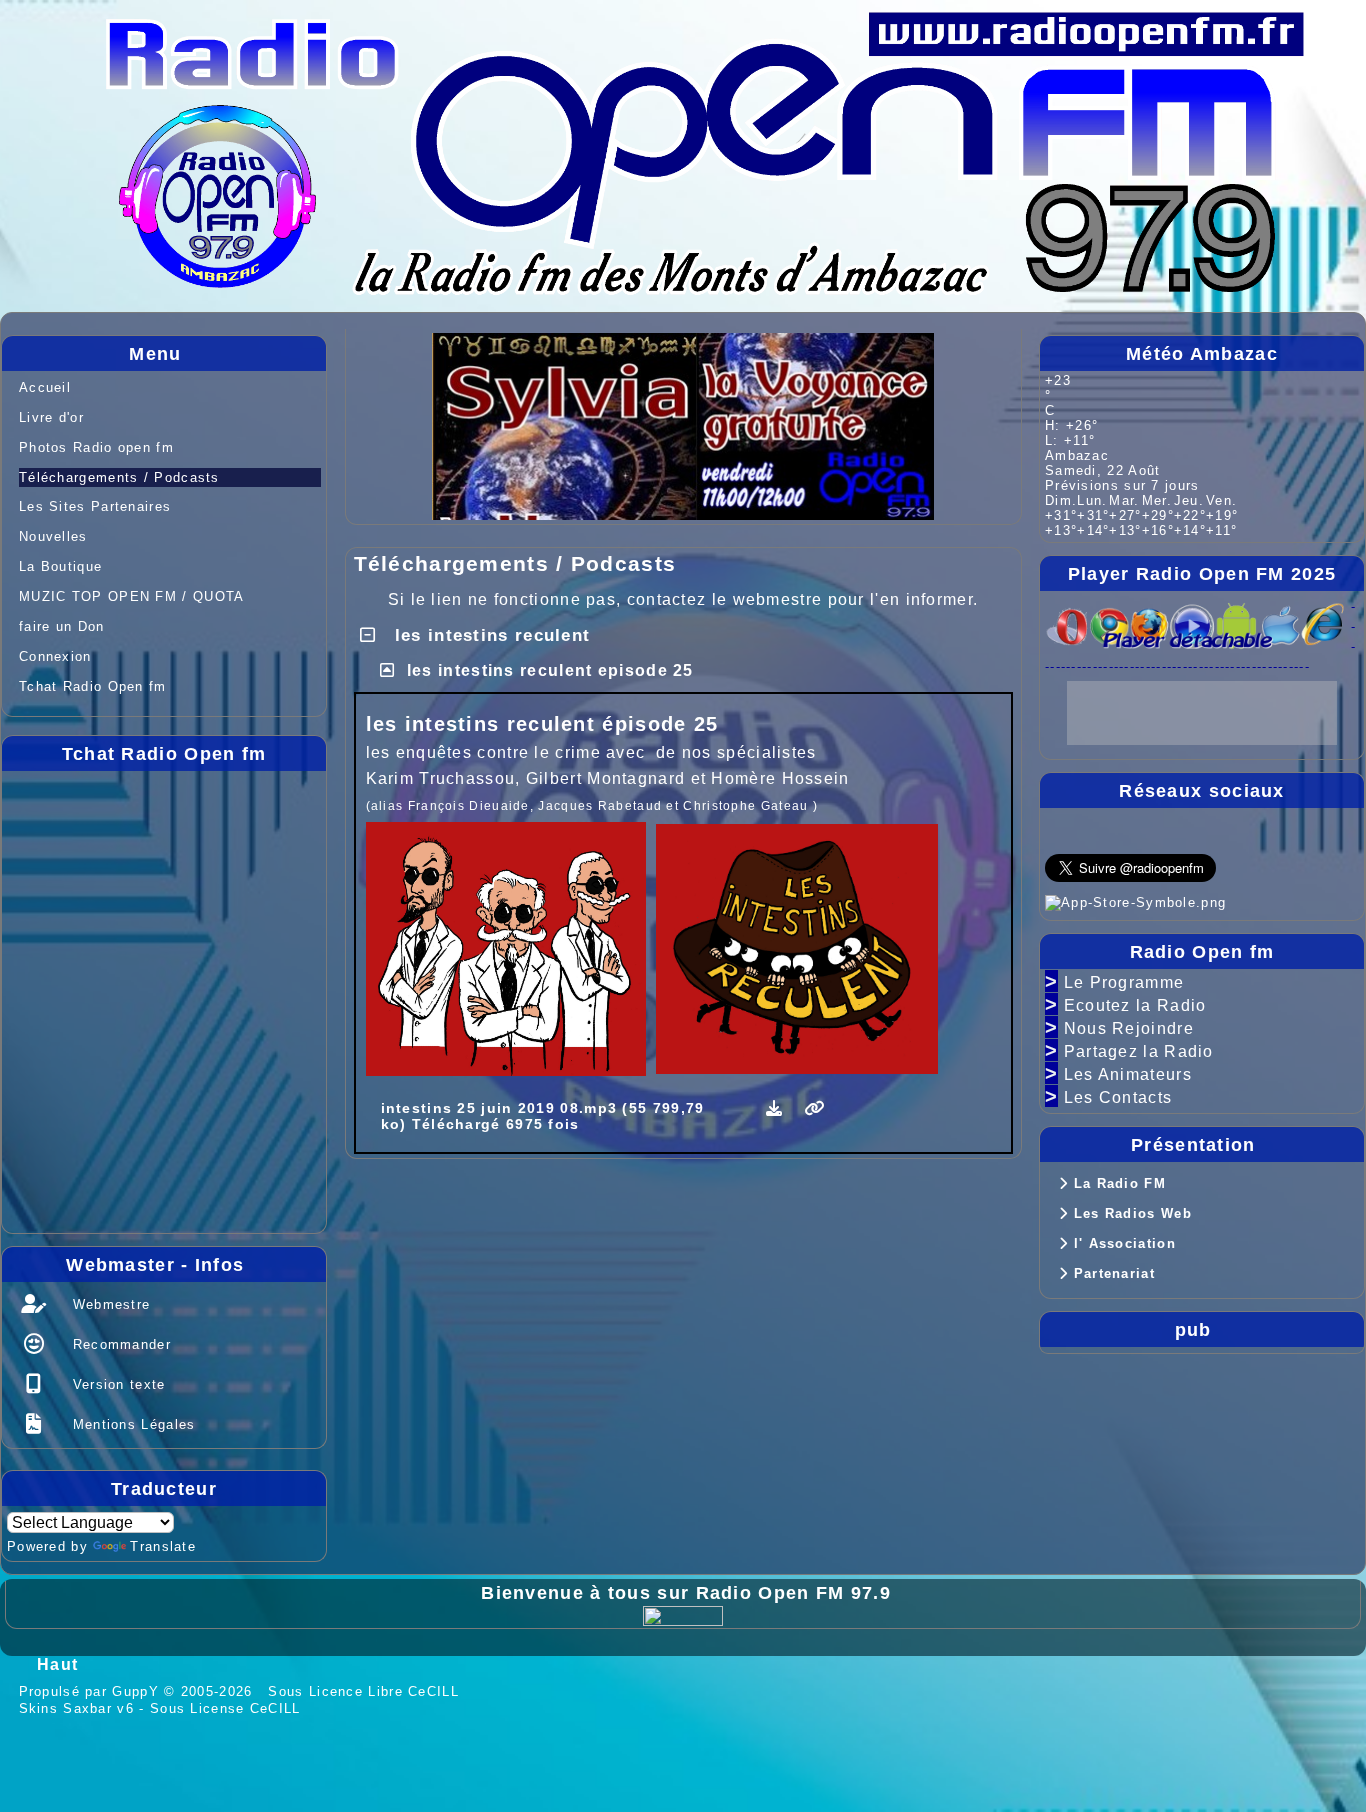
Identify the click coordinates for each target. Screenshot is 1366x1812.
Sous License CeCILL (225, 1708)
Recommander (119, 1344)
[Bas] (1334, 815)
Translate (163, 1546)
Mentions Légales (131, 1424)
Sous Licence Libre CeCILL (366, 1691)
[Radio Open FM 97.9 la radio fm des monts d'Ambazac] (704, 132)
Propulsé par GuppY (92, 1691)
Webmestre (108, 1304)
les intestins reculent (489, 635)
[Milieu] (1334, 776)
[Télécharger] (777, 1108)
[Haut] (1334, 737)
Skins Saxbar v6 (77, 1708)
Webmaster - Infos (191, 1265)
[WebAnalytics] (683, 1614)
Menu (222, 354)
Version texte (116, 1384)
